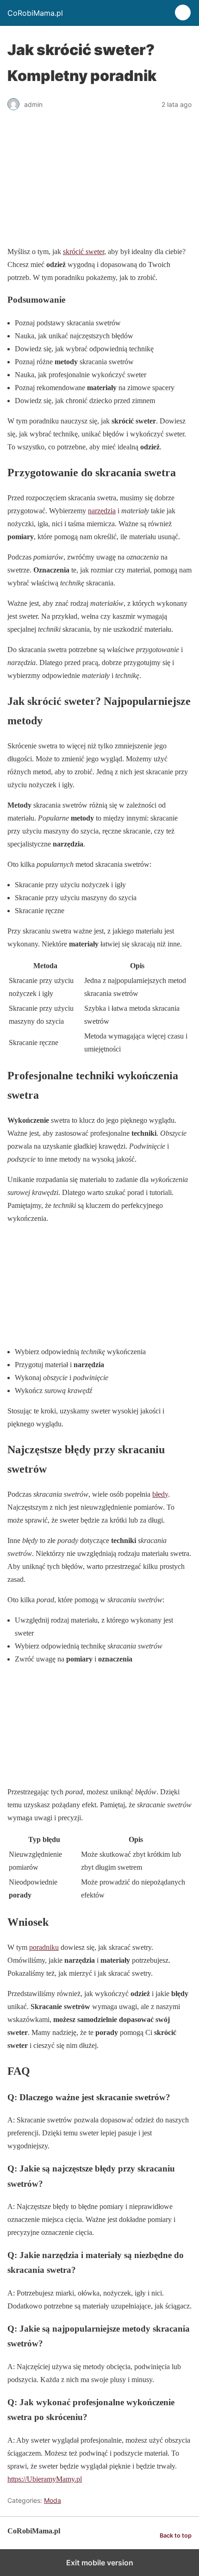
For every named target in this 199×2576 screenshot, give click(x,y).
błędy (160, 1494)
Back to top (176, 2536)
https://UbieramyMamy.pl (45, 2479)
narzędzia (102, 511)
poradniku (44, 1947)
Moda (53, 2500)
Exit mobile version (100, 2563)
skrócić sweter (84, 252)
